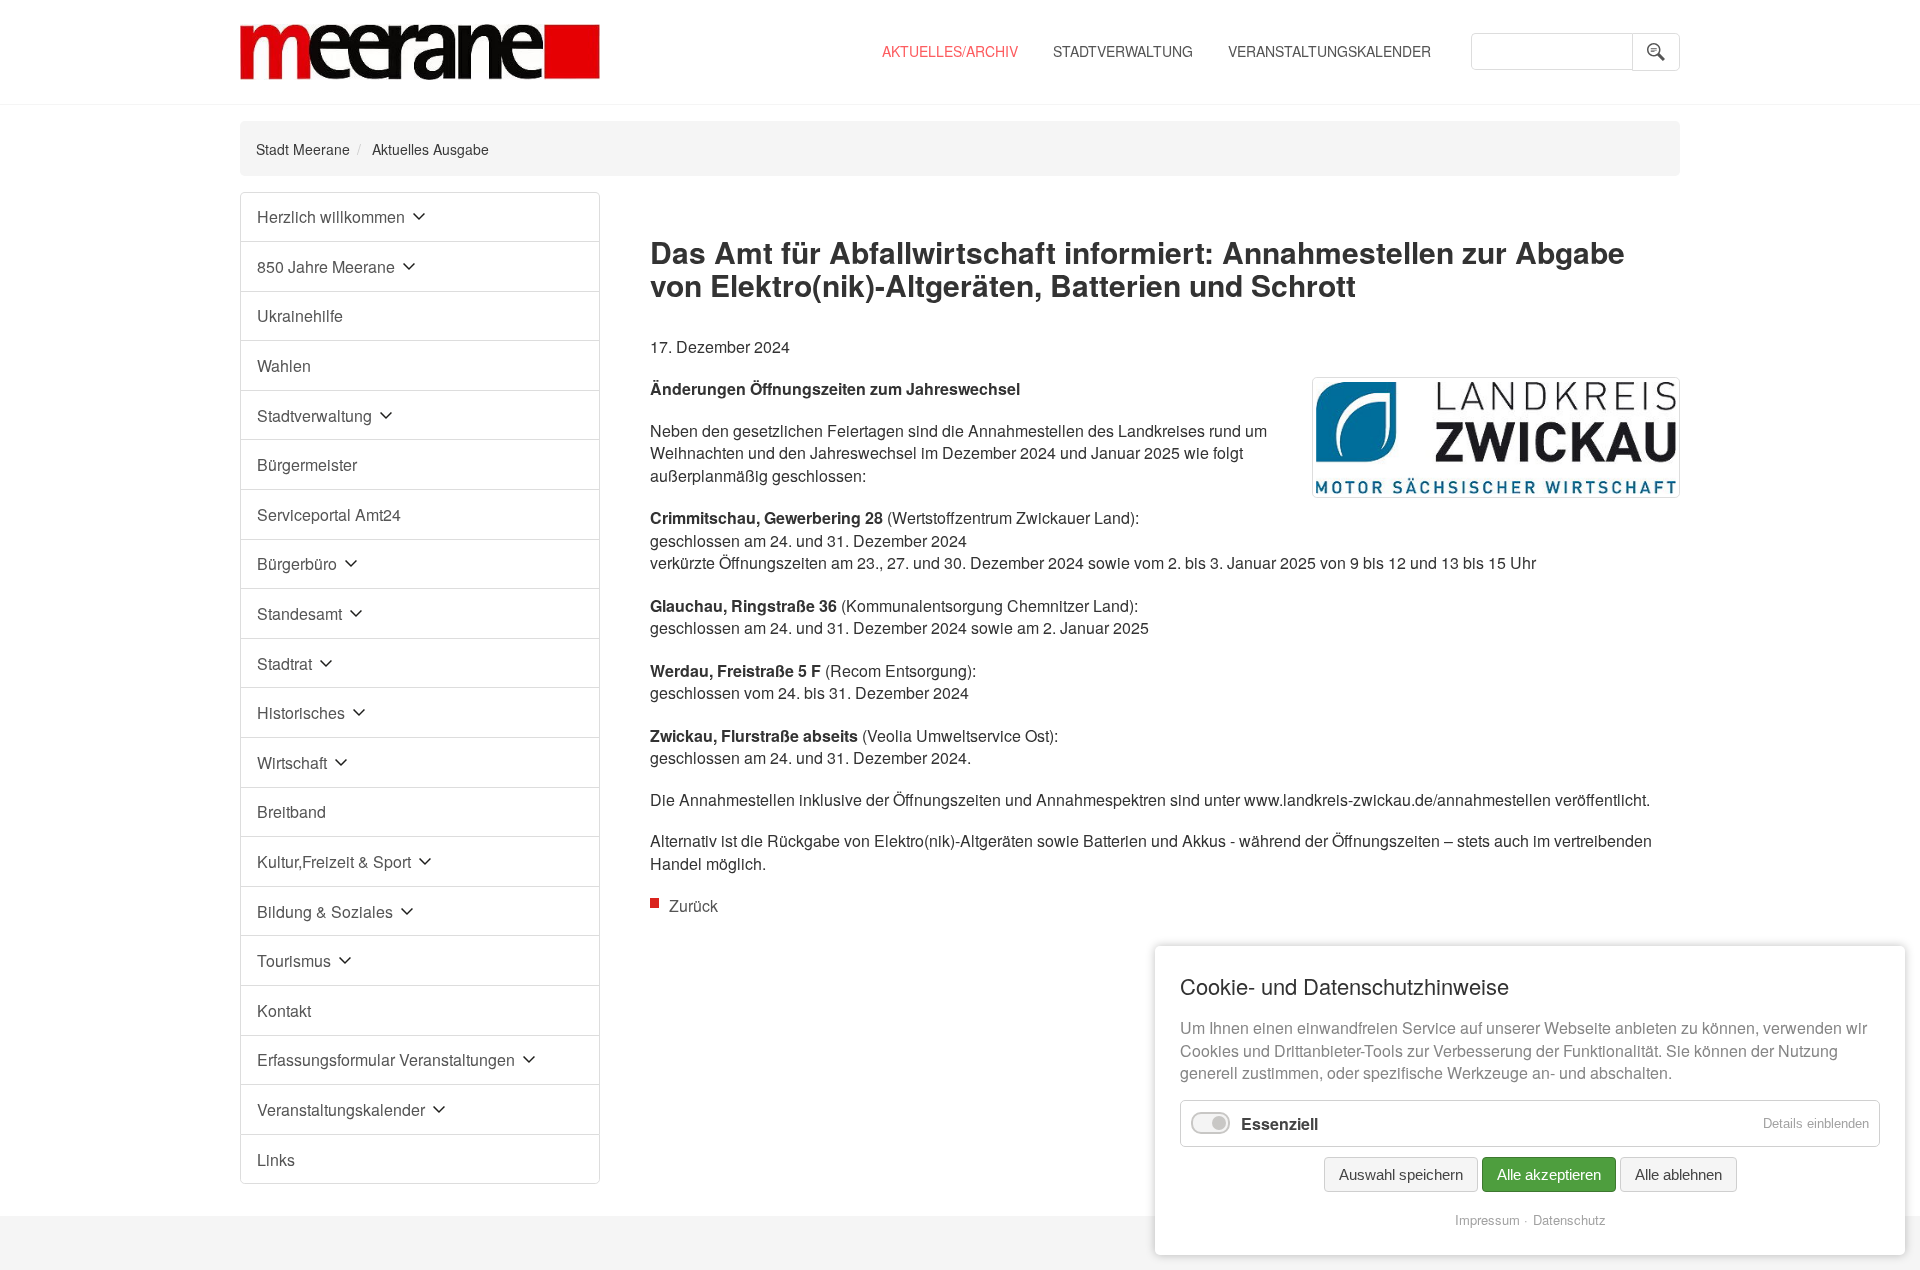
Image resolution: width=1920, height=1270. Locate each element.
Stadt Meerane (303, 149)
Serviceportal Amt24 (329, 514)
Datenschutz (1569, 1219)
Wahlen (284, 365)
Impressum (1487, 1219)
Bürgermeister (307, 464)
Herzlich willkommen (331, 216)
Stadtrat (284, 663)
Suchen (1656, 52)
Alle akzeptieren (1549, 1174)
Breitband (291, 811)
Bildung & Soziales (325, 911)
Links (276, 1159)
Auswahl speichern (1401, 1174)
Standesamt (299, 613)
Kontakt (284, 1010)
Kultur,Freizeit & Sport (334, 861)
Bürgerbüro (297, 563)
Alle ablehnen (1678, 1174)
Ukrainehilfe (300, 315)
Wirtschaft (292, 762)
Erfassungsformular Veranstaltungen (386, 1059)
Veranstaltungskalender (1329, 51)
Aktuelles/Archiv (950, 51)
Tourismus (294, 960)
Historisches (301, 712)
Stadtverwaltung (1123, 51)
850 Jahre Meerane (326, 266)
